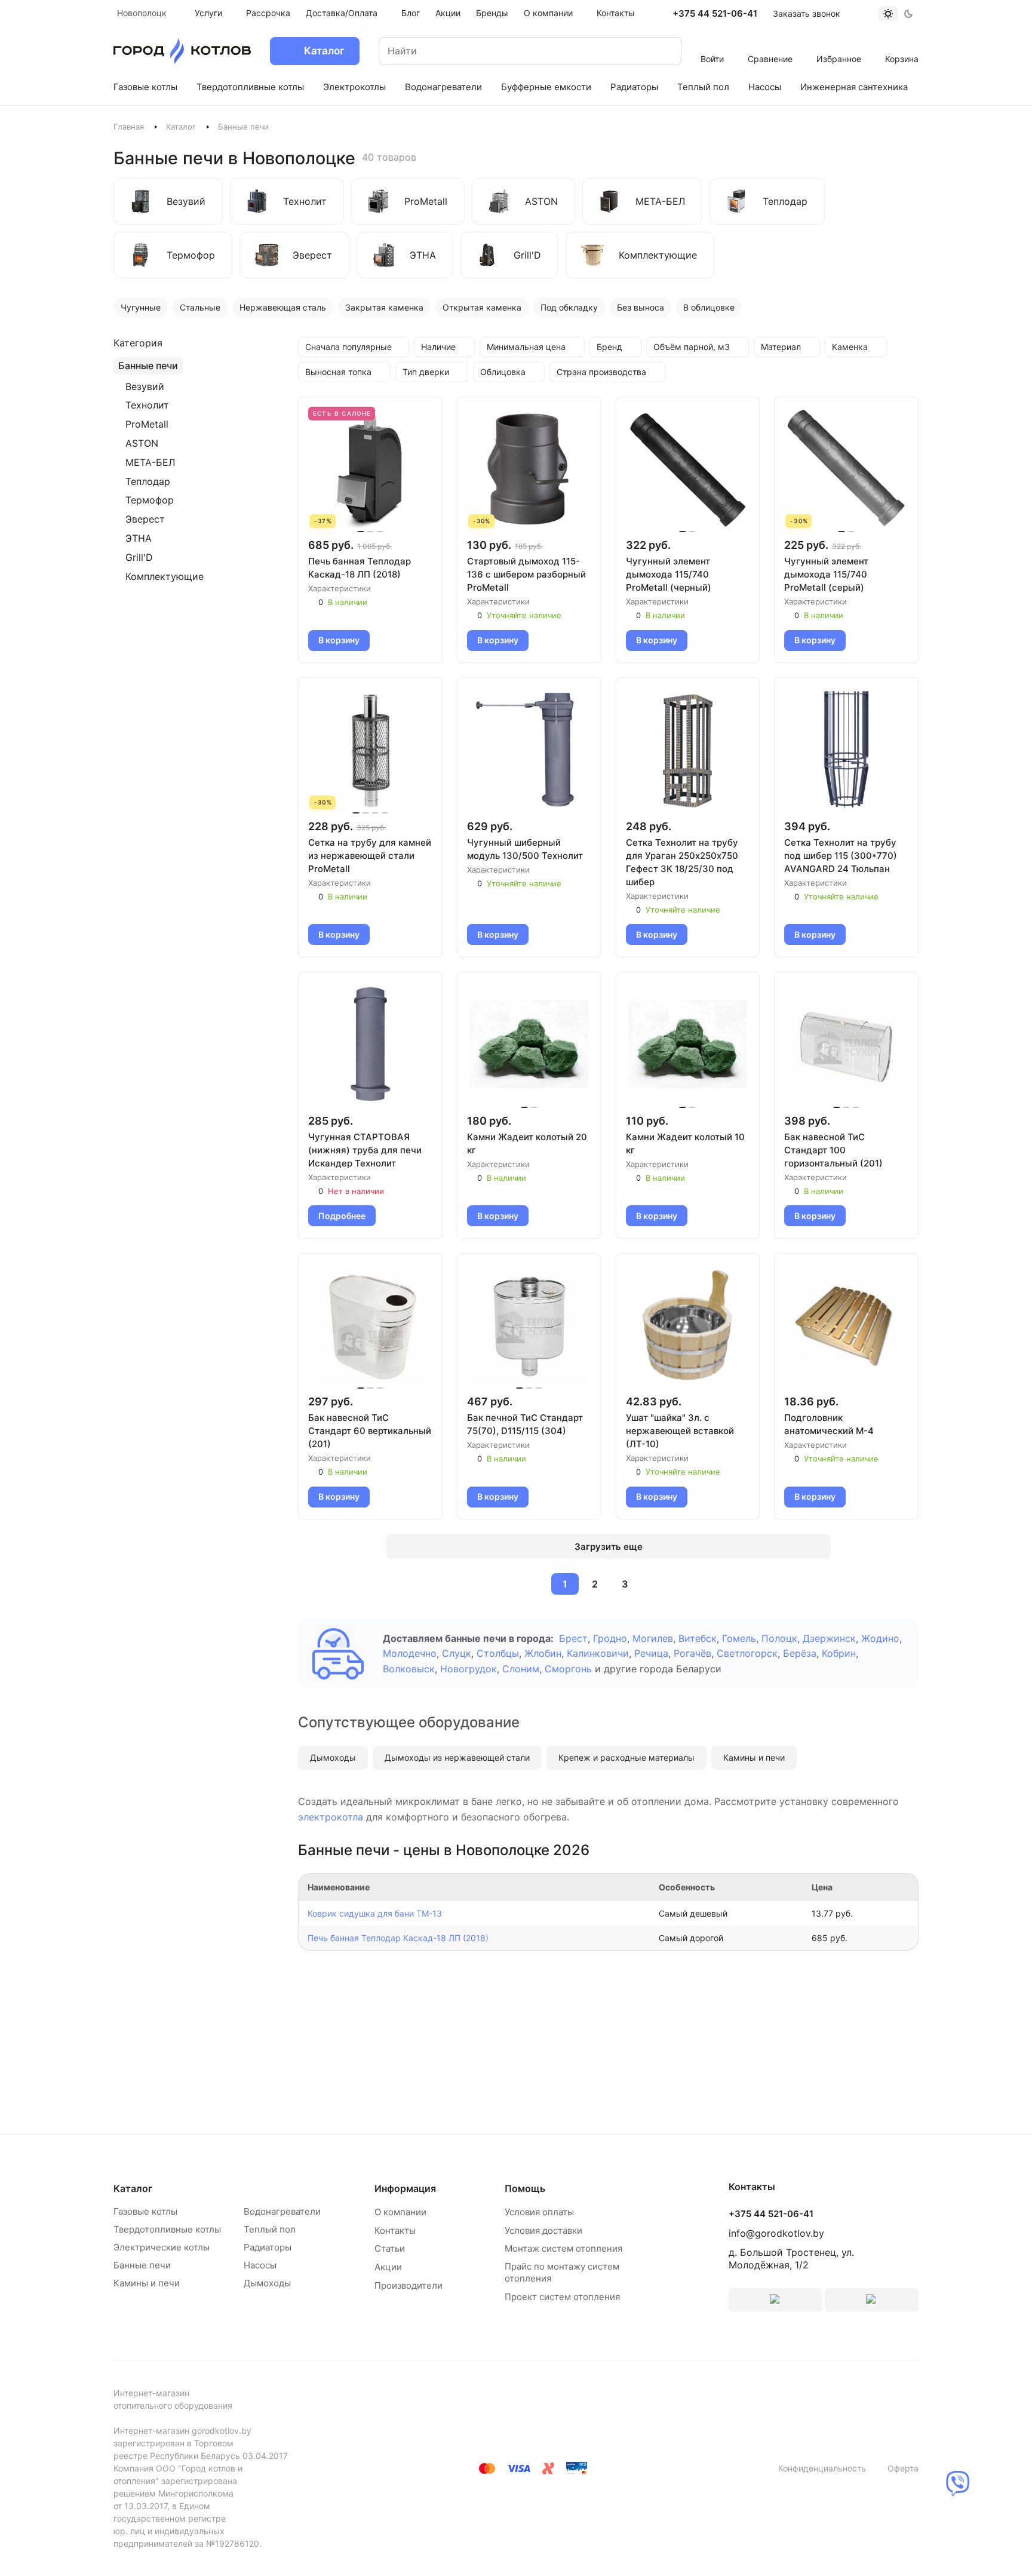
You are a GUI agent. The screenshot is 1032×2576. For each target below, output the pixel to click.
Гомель (739, 1638)
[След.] (653, 1584)
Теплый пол (270, 2229)
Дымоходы (333, 1757)
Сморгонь (568, 1669)
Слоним (521, 1669)
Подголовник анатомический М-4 (829, 1424)
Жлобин (543, 1653)
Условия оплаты (539, 2212)
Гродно (610, 1638)
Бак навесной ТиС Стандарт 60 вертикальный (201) (370, 1431)
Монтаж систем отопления (563, 2248)
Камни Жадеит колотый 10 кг (685, 1143)
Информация (405, 2188)
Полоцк (779, 1638)
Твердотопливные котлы (167, 2229)
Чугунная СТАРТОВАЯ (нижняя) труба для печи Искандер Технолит (365, 1150)
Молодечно (410, 1653)
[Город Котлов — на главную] (182, 51)
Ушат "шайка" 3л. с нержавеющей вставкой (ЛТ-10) (680, 1431)
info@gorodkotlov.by (776, 2233)
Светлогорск (747, 1653)
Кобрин (839, 1653)
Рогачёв (692, 1653)
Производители (408, 2285)
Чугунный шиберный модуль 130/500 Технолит (525, 849)
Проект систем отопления (562, 2297)
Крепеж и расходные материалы (626, 1757)
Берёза (800, 1653)
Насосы (260, 2265)
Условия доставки (543, 2230)
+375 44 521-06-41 (715, 14)
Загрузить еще (609, 1547)
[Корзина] (902, 43)
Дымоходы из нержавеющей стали (457, 1757)
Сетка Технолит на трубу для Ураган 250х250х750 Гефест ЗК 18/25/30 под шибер (682, 862)
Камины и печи (754, 1757)
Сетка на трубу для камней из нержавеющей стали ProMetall (370, 856)
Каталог (181, 127)
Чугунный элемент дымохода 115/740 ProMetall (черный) (669, 574)
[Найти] (661, 51)
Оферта (903, 2468)
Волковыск (409, 1669)
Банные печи (142, 2265)
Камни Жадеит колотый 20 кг (527, 1143)
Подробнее (342, 1216)
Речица (651, 1653)
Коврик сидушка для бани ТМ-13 (375, 1913)
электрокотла (331, 1817)
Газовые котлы (145, 2211)
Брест (573, 1638)
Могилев (653, 1638)
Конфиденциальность (822, 2468)
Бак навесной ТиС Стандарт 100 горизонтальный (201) (833, 1150)
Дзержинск (829, 1638)
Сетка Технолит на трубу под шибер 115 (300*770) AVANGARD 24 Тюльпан (841, 856)
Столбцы (498, 1653)
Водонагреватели (282, 2211)
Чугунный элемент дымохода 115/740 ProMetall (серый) (826, 574)
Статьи (390, 2248)
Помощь (525, 2188)
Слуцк (457, 1653)
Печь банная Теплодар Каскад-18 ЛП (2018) (360, 568)
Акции (388, 2267)
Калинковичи (598, 1653)
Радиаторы (268, 2247)
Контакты (395, 2230)
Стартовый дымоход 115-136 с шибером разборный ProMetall (526, 574)
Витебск (698, 1638)
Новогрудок (469, 1669)
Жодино (880, 1638)
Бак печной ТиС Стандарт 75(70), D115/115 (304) (525, 1424)
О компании (400, 2212)
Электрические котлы (162, 2247)
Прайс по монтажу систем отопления (562, 2272)
